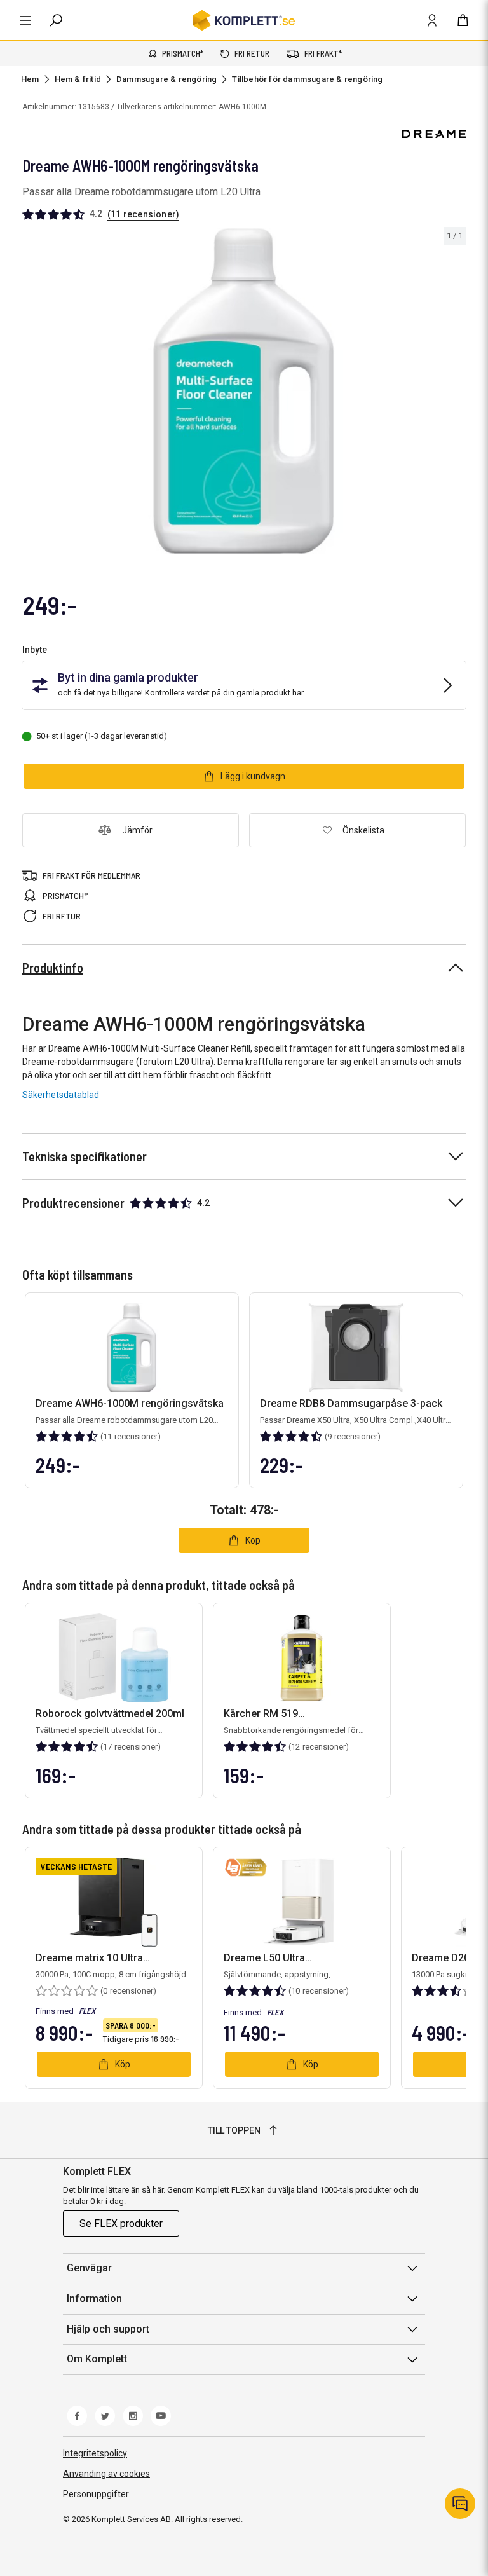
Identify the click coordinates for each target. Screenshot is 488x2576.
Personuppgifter (96, 2494)
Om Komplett (97, 2359)
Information (94, 2299)
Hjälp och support (108, 2329)
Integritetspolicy (95, 2453)
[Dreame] (434, 134)
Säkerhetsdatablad (61, 1095)
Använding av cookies (106, 2474)
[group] (244, 391)
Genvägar (89, 2268)
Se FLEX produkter (121, 2223)
